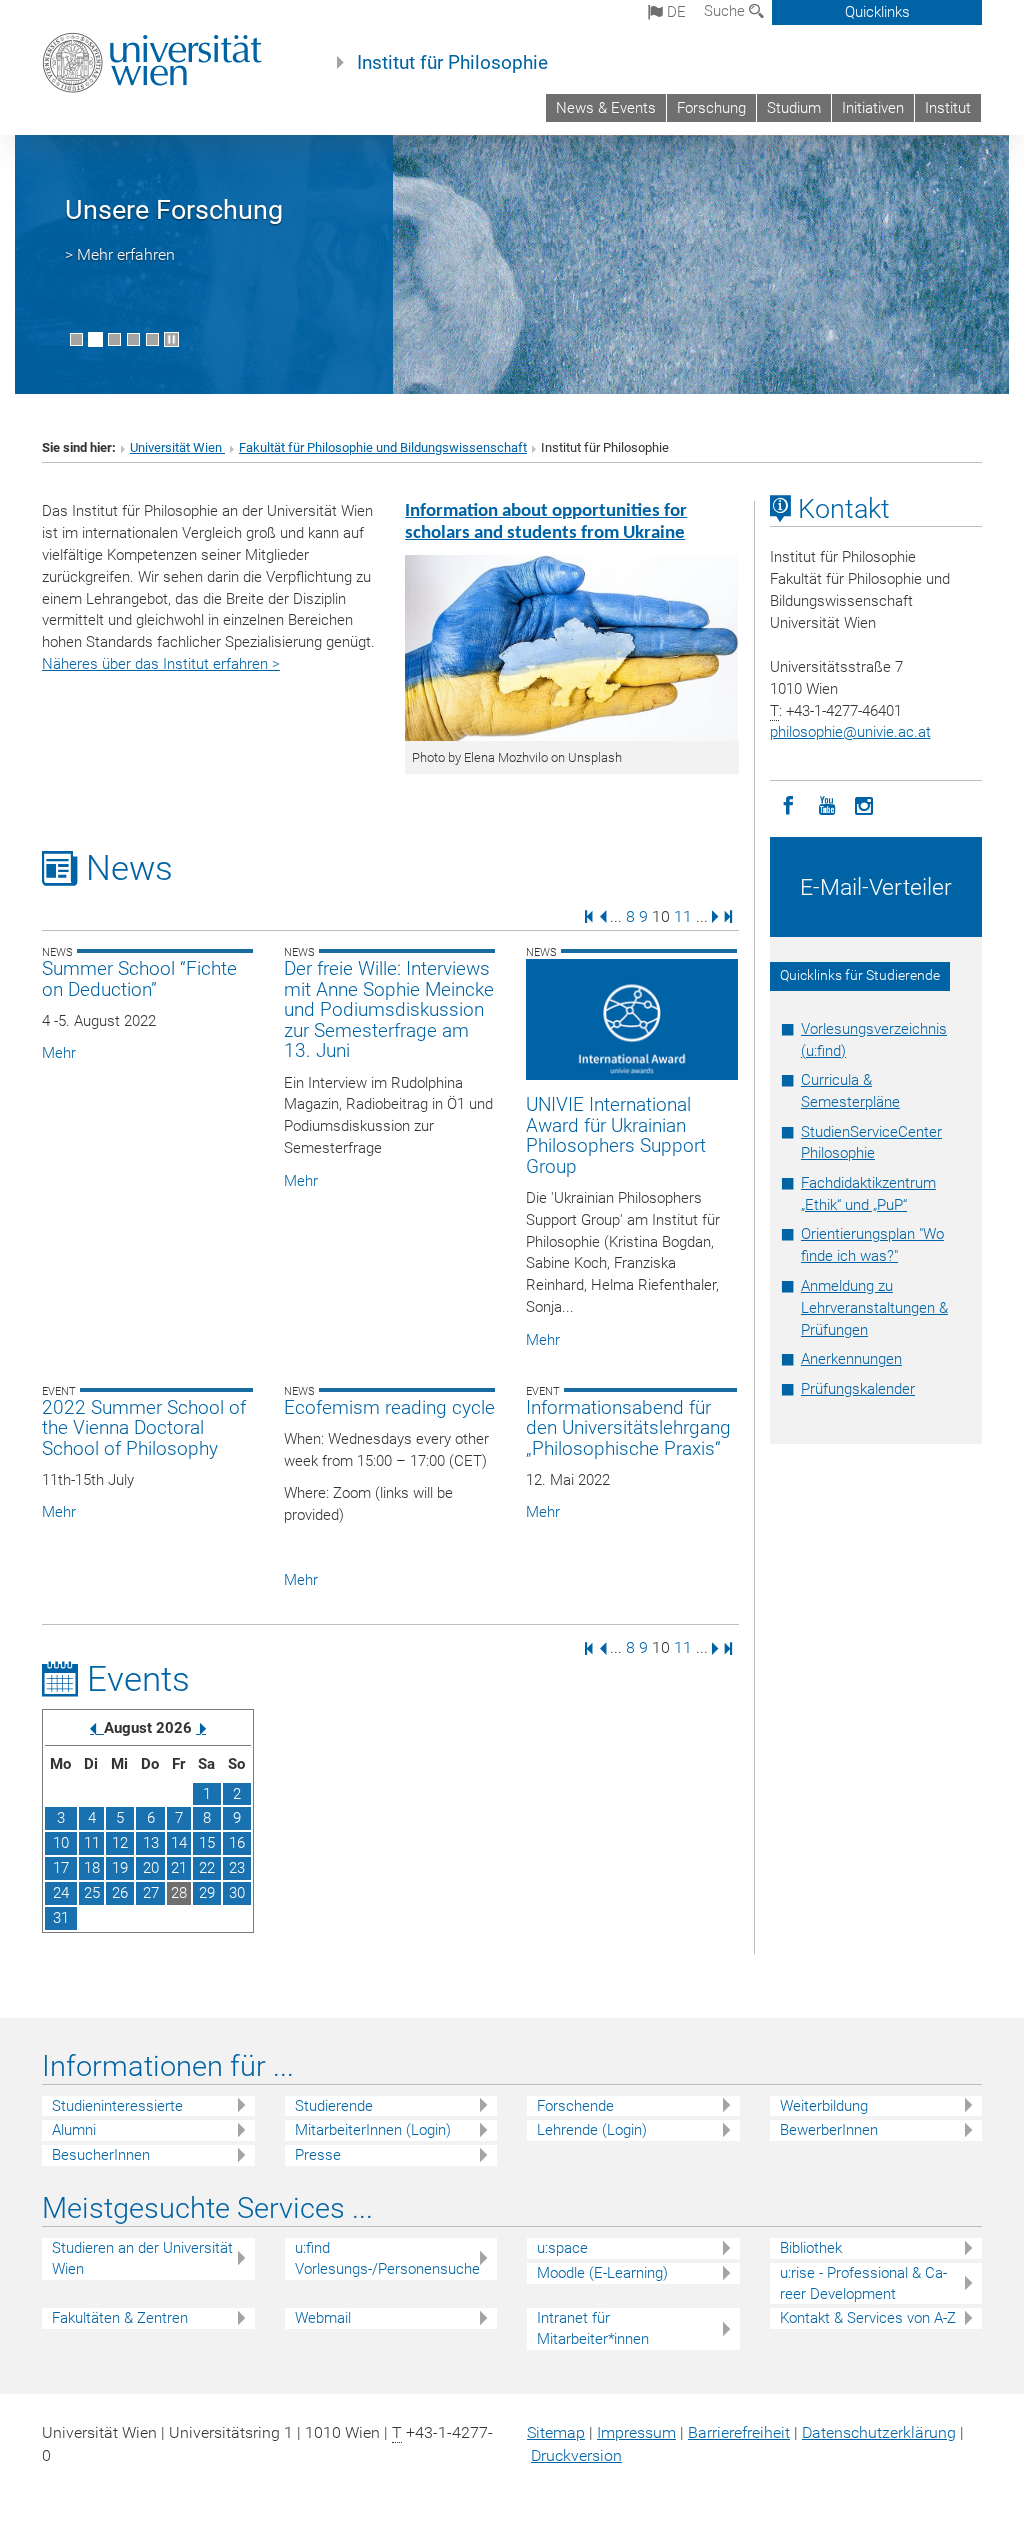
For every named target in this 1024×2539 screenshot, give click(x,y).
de (674, 12)
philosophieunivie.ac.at (850, 732)
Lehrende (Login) (592, 2130)
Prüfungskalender (858, 1389)
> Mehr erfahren (120, 254)
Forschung (711, 108)
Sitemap (556, 2432)
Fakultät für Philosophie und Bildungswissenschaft (383, 447)
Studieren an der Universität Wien (142, 2258)
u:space (562, 2248)
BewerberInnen (829, 2130)
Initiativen (873, 108)
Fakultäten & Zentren (120, 2318)
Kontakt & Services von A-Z (868, 2318)
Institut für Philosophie (452, 63)
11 (683, 915)
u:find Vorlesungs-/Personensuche (387, 2258)
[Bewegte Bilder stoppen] (171, 339)
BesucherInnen (101, 2155)
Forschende (575, 2106)
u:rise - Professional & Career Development (863, 2283)
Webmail (323, 2318)
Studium (794, 108)
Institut (948, 108)
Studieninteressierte (117, 2106)
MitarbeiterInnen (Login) (373, 2130)
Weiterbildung (824, 2106)
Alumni (74, 2130)
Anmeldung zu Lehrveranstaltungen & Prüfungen (874, 1308)
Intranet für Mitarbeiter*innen (593, 2328)
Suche (726, 11)
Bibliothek (811, 2248)
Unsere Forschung (174, 210)
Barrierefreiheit (739, 2432)
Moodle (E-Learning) (602, 2273)
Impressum (636, 2432)
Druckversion (576, 2455)
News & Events (606, 108)
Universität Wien (177, 447)
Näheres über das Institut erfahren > (161, 664)
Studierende (334, 2106)
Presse (318, 2155)
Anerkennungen (851, 1359)
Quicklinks (877, 12)
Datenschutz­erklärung (879, 2432)
